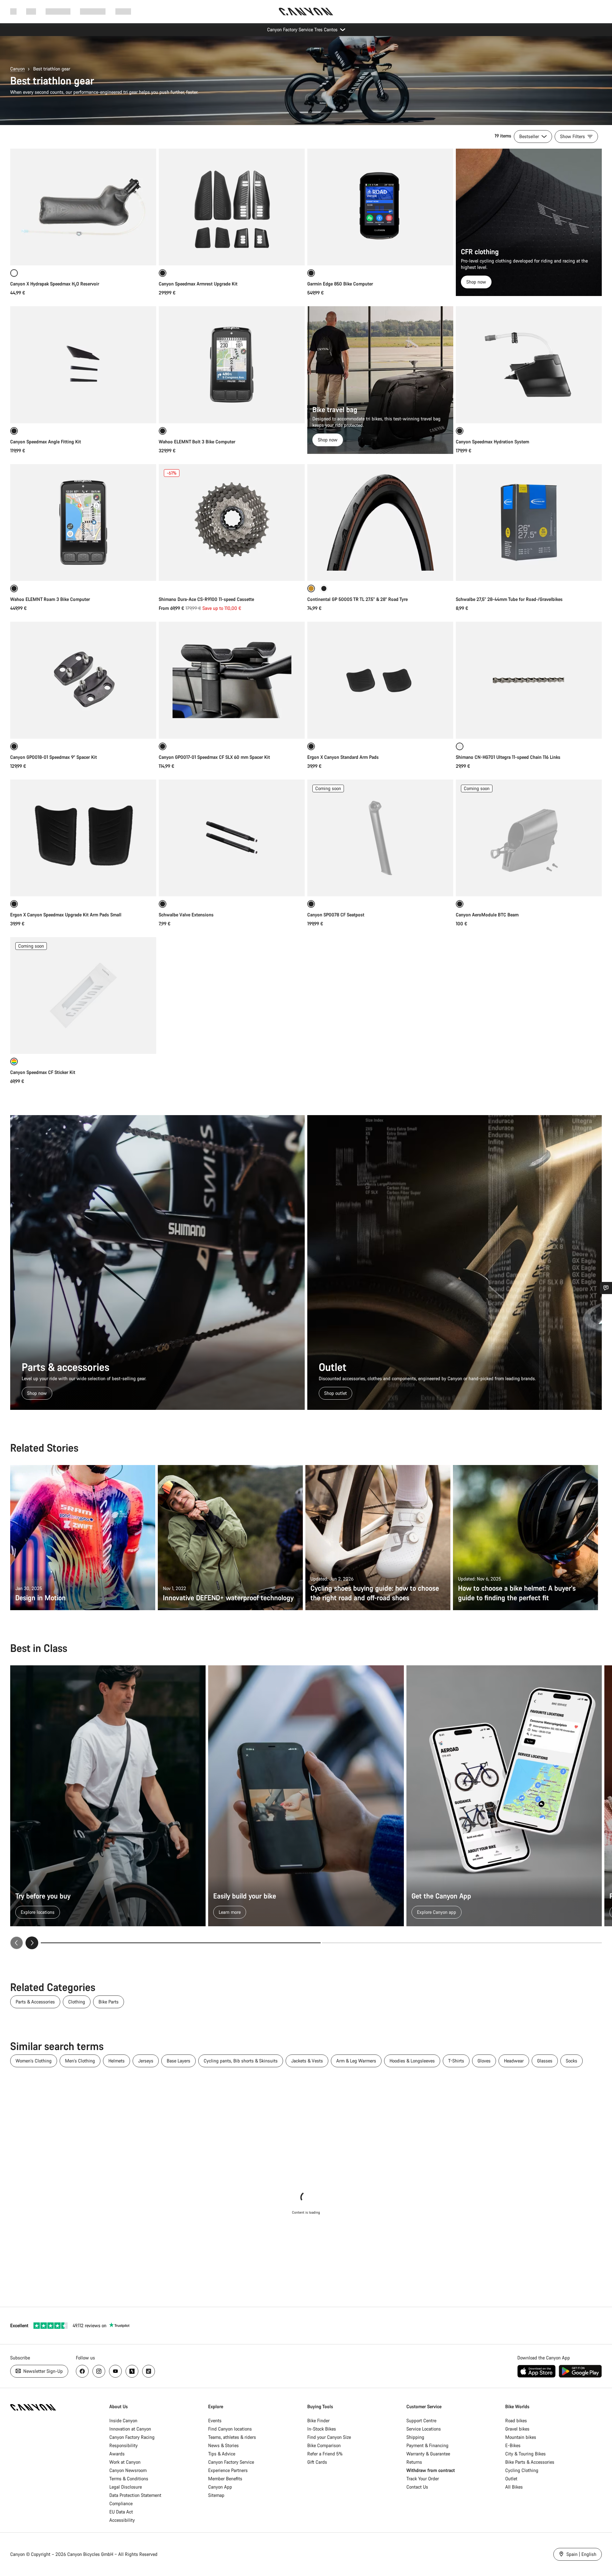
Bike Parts (109, 2002)
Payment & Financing (427, 2445)
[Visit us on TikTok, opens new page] (149, 2371)
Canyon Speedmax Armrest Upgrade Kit (198, 284)
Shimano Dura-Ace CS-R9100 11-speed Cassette (206, 599)
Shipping (415, 2437)
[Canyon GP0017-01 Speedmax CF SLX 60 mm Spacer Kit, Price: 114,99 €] (232, 680)
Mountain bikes (521, 2437)
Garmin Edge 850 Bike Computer (340, 284)
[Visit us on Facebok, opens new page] (82, 2371)
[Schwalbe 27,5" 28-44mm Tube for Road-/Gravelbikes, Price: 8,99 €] (529, 522)
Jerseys (146, 2061)
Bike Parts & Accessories (530, 2462)
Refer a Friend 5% (325, 2454)
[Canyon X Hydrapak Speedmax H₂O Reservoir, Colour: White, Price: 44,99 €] (83, 207)
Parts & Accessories (35, 2002)
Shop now (476, 282)
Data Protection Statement (135, 2495)
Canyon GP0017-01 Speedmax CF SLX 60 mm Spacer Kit (214, 757)
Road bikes (516, 2421)
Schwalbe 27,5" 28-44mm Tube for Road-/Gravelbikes (509, 599)
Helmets (117, 2061)
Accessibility (122, 2520)
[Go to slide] (462, 1943)
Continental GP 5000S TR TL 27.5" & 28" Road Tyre (357, 599)
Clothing (77, 2002)
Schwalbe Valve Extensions (186, 915)
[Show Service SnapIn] (606, 1288)
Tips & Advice (222, 2454)
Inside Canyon (123, 2421)
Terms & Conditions (129, 2479)
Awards (117, 2454)
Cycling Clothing (522, 2470)
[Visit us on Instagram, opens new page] (99, 2371)
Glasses (545, 2061)
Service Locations (424, 2429)
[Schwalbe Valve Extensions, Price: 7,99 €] (232, 838)
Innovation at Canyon (130, 2429)
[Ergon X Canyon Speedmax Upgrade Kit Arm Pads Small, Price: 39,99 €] (83, 838)
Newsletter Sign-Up (42, 2371)
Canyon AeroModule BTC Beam (487, 915)
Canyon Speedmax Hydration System (492, 442)
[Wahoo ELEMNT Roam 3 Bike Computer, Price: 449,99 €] (83, 522)
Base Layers (178, 2061)
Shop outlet (335, 1393)
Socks (572, 2061)
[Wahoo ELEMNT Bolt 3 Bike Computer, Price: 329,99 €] (232, 365)
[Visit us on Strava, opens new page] (132, 2371)
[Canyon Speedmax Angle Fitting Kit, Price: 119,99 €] (83, 365)
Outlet (511, 2479)
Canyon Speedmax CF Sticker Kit (43, 1072)
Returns (414, 2462)
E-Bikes (513, 2445)
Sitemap (216, 2495)
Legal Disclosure (126, 2487)
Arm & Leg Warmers (356, 2061)
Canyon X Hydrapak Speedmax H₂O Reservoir (55, 284)
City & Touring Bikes (525, 2454)
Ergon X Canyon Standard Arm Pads (343, 757)
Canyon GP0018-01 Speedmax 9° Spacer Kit (54, 757)
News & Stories (223, 2445)
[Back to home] (306, 11)
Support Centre (421, 2421)
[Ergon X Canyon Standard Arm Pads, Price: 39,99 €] (380, 680)
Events (215, 2421)
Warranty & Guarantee (428, 2454)
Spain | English (581, 2554)
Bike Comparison (324, 2445)
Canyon (18, 69)
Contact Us (417, 2487)
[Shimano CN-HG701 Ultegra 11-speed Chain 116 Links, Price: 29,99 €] (529, 680)
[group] (306, 1807)
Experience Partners (228, 2470)
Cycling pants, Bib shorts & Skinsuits (241, 2061)
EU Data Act (121, 2512)
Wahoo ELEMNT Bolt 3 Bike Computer (197, 442)
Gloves (484, 2061)
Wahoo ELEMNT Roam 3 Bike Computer (50, 599)
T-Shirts (456, 2061)
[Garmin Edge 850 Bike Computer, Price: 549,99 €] (380, 207)
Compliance (121, 2503)
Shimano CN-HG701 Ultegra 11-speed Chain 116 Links (508, 757)
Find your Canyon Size (329, 2437)
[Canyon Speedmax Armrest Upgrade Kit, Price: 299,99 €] (232, 207)
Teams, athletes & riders (232, 2437)
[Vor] (32, 1943)
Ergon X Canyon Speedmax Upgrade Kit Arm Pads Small (66, 915)
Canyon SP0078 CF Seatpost (336, 915)
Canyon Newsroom (128, 2470)
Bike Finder (318, 2421)
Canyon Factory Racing (132, 2437)
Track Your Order (423, 2479)
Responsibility (124, 2445)
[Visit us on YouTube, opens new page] (115, 2371)
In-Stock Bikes (322, 2429)
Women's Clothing (34, 2061)
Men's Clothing (80, 2061)
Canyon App (220, 2487)
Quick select (83, 254)
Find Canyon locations (230, 2429)
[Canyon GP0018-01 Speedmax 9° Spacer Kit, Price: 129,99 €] (83, 680)
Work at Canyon (125, 2462)
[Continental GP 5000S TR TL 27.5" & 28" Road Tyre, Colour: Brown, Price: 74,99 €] (380, 522)
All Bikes (514, 2487)
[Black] (324, 588)
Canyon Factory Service (231, 2462)
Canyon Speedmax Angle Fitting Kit (46, 442)
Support (123, 11)
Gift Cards (317, 2462)
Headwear (514, 2061)
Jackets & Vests (307, 2061)
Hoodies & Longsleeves (412, 2061)
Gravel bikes (517, 2429)
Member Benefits (225, 2479)
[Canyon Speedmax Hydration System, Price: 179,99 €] (529, 365)
